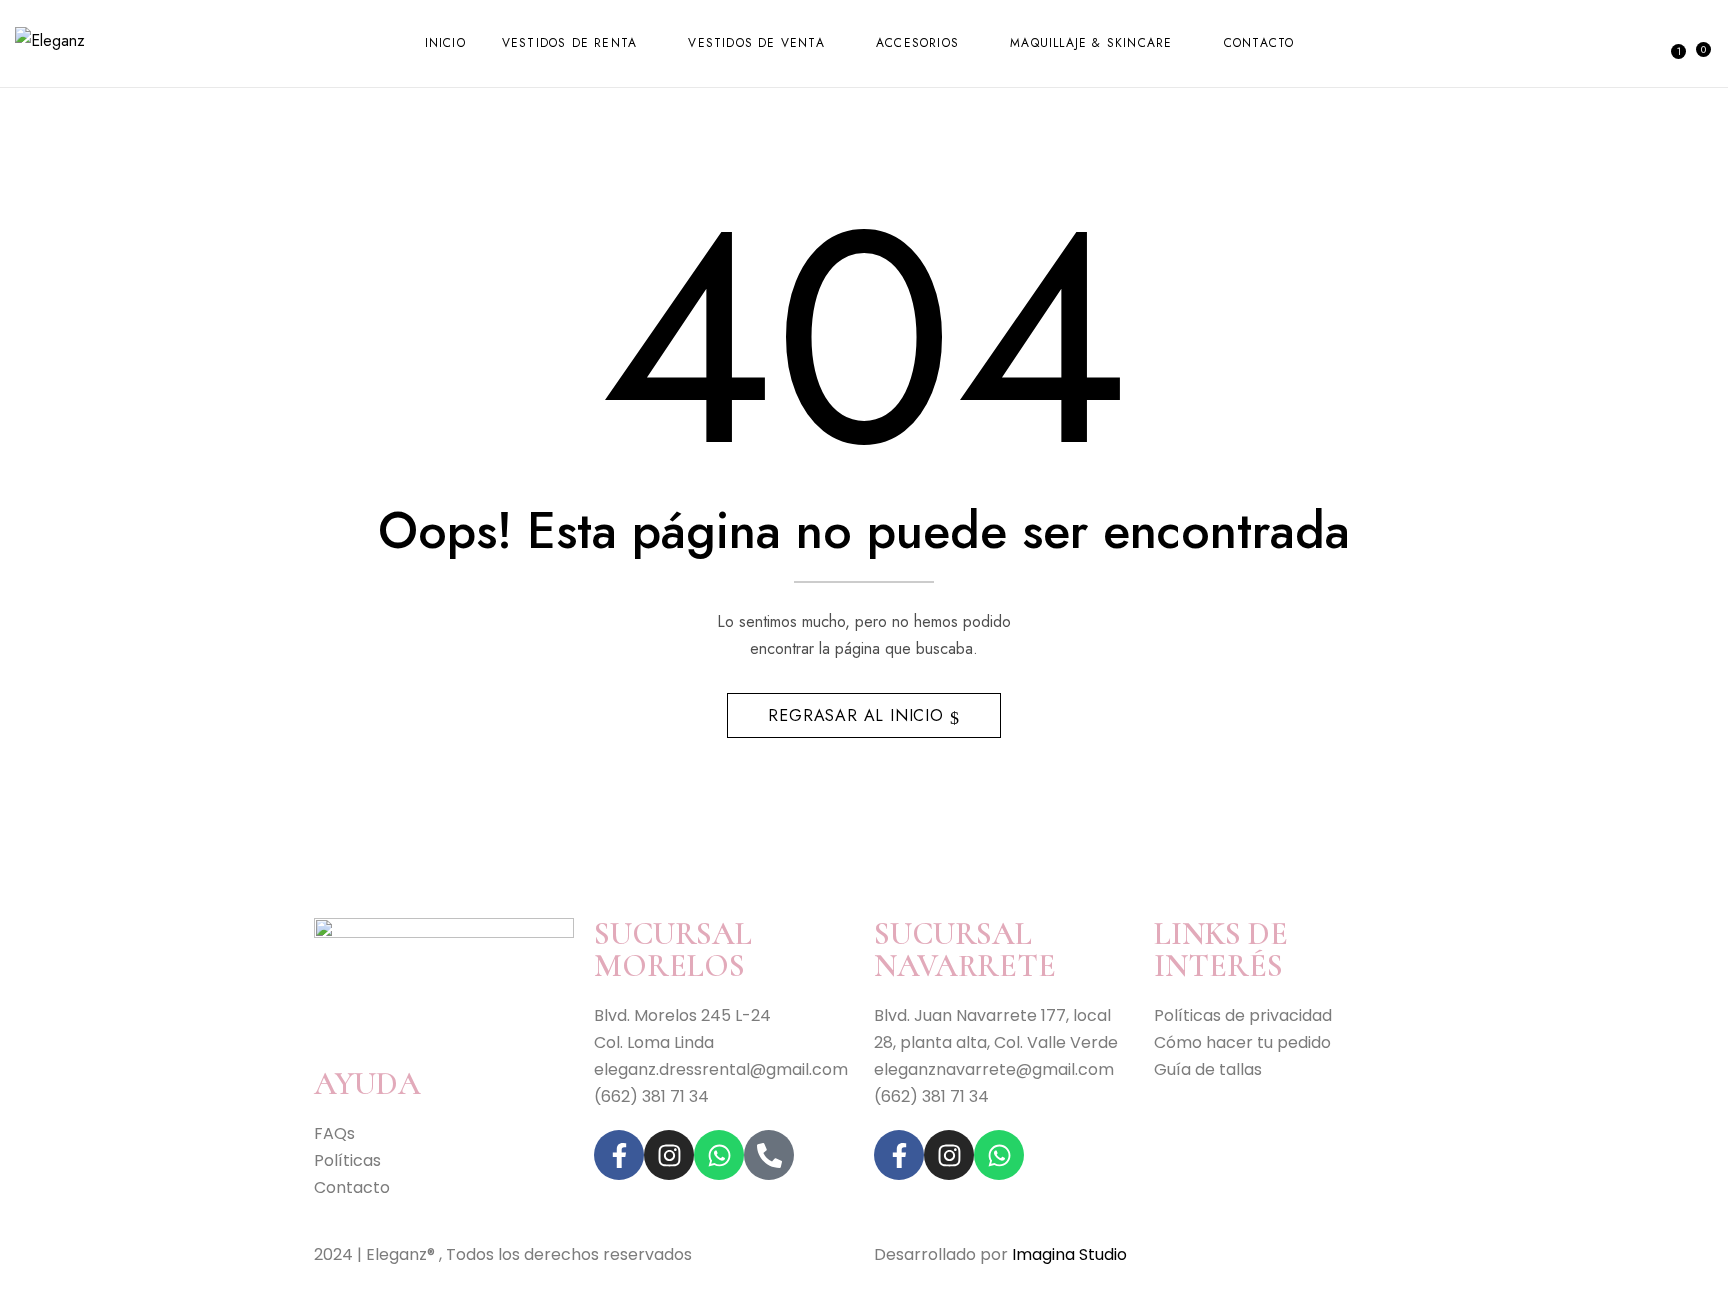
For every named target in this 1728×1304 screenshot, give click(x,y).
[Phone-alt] (769, 1155)
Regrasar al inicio (858, 715)
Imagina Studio (1069, 1254)
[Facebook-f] (619, 1155)
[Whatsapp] (719, 1155)
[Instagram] (669, 1155)
